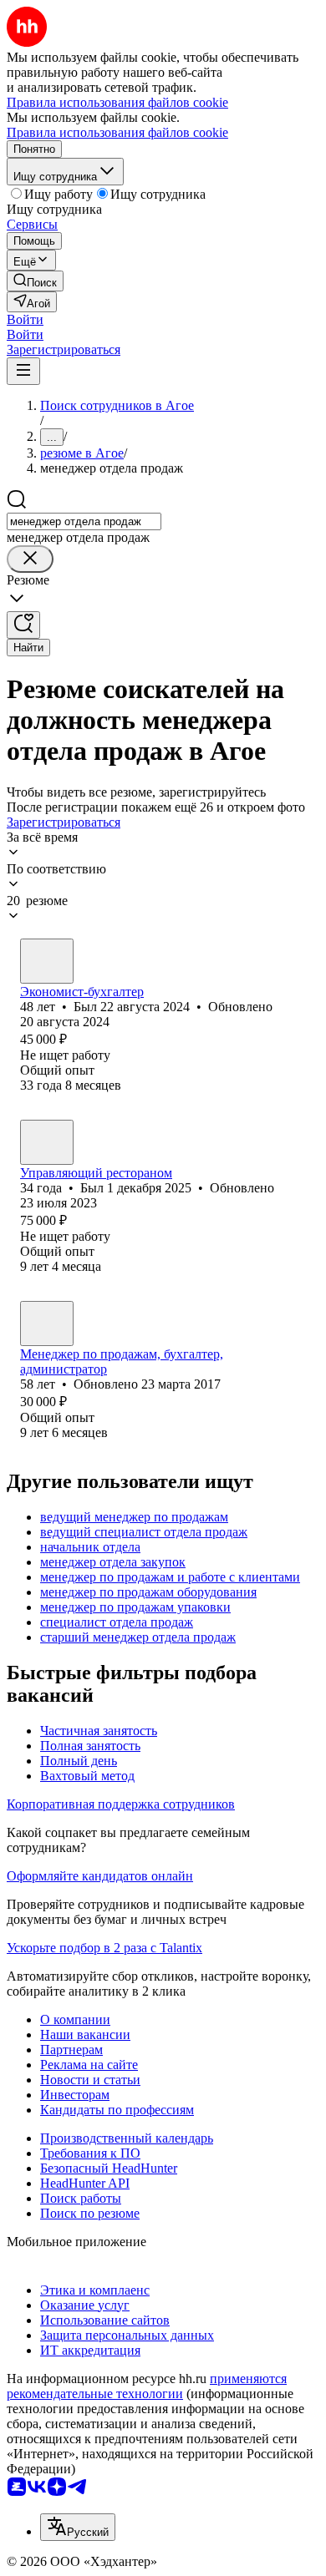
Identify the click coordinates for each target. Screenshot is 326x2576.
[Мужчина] (47, 961)
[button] (25, 319)
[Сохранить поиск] (23, 625)
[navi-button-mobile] (23, 371)
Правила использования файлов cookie (117, 132)
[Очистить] (30, 559)
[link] (35, 281)
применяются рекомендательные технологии (147, 2386)
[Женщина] (47, 1323)
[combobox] (84, 521)
